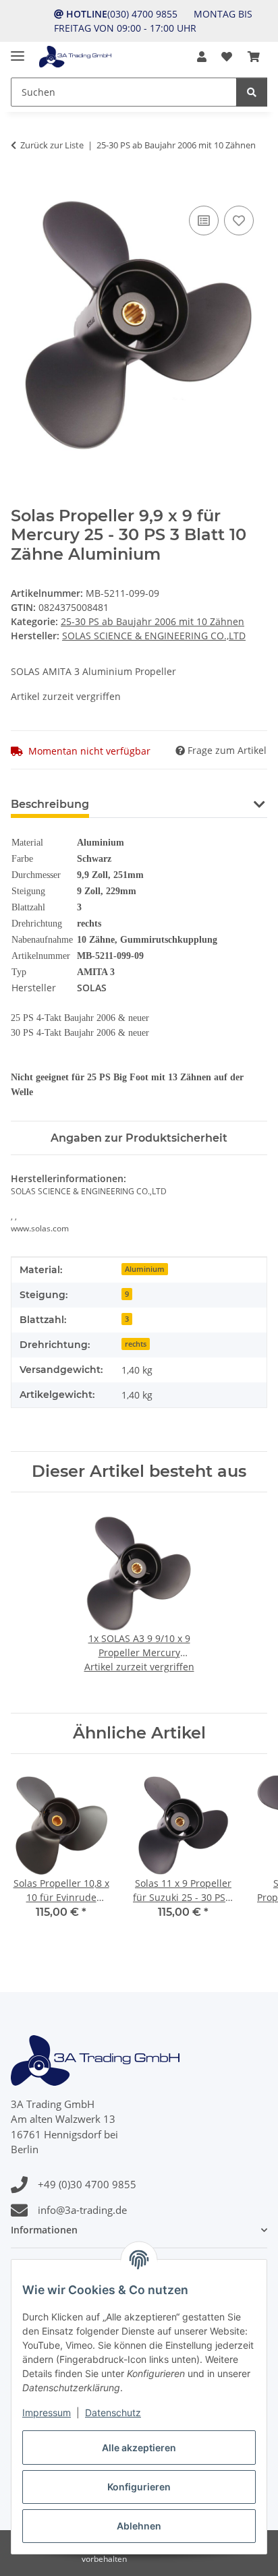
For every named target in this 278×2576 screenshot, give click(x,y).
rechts (136, 1344)
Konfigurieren (139, 2487)
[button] (202, 57)
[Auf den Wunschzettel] (239, 221)
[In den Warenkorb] (22, 187)
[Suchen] (252, 92)
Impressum (47, 2412)
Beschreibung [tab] (50, 804)
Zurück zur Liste (52, 145)
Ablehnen (139, 2526)
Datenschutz (113, 2412)
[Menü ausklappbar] (18, 50)
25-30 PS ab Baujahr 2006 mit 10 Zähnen (152, 621)
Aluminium (145, 1269)
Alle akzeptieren (139, 2448)
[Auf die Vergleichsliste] (204, 221)
